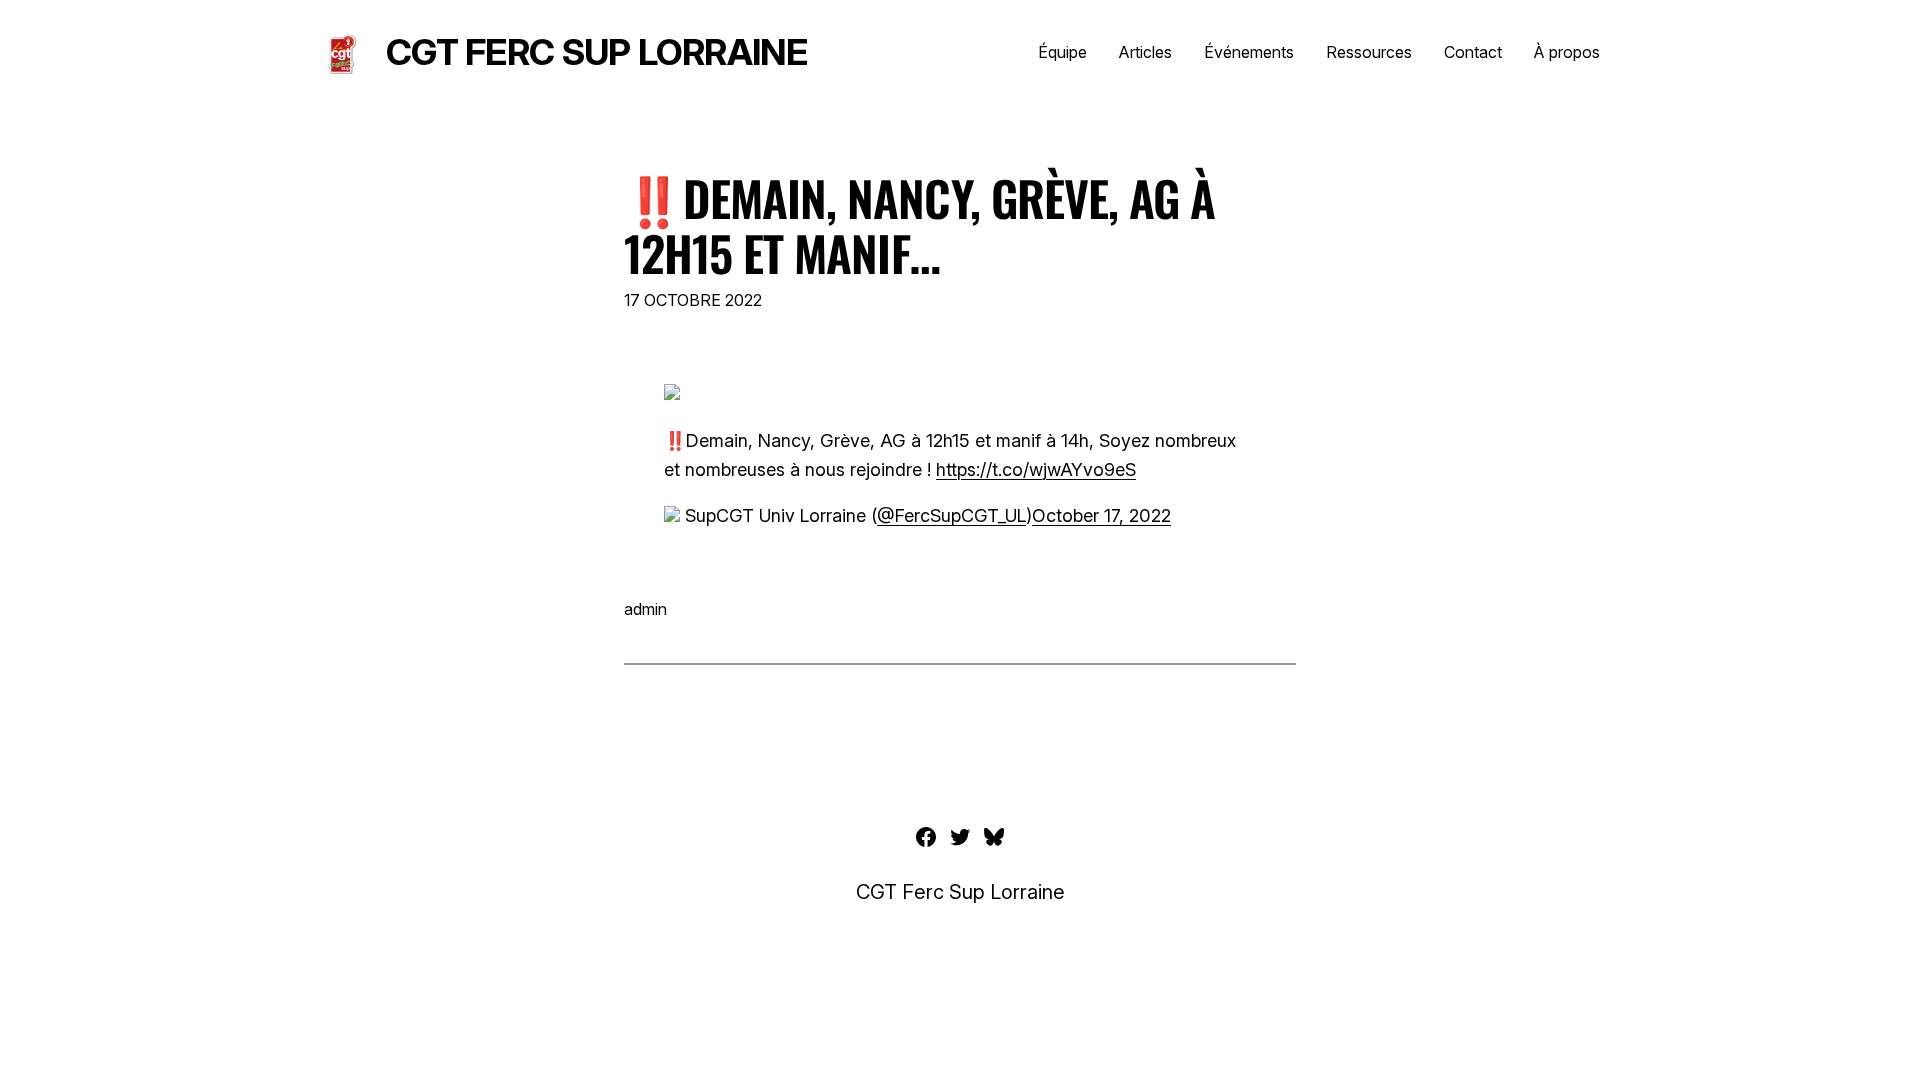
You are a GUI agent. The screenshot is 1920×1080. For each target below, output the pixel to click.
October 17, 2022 (1101, 515)
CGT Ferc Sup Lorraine (596, 52)
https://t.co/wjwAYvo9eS (1036, 469)
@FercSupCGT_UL (951, 515)
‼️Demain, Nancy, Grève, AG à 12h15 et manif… (919, 225)
